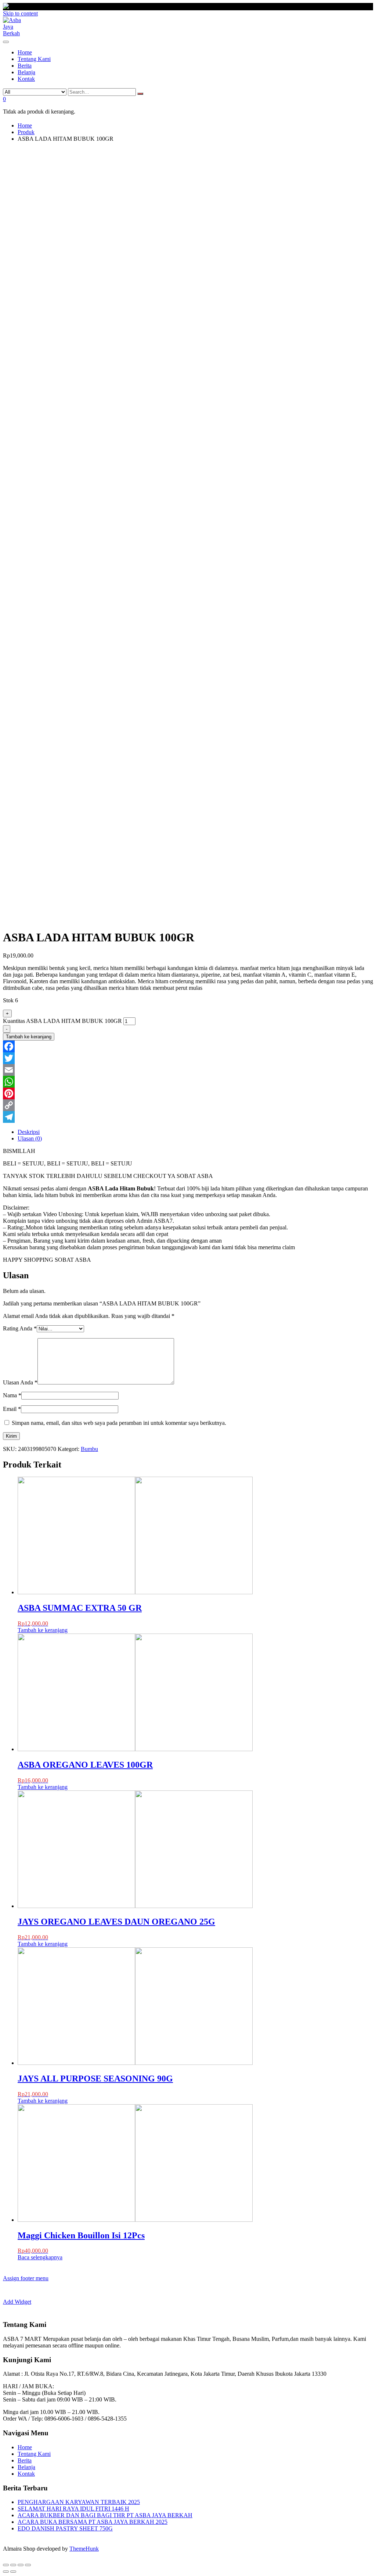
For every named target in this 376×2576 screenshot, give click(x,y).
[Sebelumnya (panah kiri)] (6, 2572)
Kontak (26, 2474)
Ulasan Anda (20, 1382)
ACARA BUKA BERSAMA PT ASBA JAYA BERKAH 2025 (93, 2522)
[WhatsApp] (188, 1082)
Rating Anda (20, 1328)
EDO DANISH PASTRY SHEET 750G (65, 2528)
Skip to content (20, 13)
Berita (25, 2460)
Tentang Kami (34, 2454)
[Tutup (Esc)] (6, 2565)
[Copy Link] (188, 1105)
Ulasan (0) (30, 1138)
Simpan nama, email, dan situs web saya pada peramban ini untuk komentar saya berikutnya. (119, 1423)
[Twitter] (188, 1058)
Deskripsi (29, 1132)
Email (12, 1409)
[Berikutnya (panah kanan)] (13, 2572)
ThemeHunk (84, 2549)
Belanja (26, 2467)
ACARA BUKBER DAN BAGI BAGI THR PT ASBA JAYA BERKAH (105, 2515)
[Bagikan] (13, 2565)
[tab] (195, 1132)
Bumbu (89, 1449)
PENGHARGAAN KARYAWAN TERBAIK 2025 (79, 2502)
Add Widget (17, 2302)
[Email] (188, 1070)
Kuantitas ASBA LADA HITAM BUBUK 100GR (62, 1021)
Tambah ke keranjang (29, 1037)
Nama (12, 1395)
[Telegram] (188, 1117)
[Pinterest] (188, 1093)
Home (25, 2447)
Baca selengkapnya (40, 2257)
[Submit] (140, 94)
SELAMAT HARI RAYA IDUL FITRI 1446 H (73, 2509)
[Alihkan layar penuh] (21, 2565)
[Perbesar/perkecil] (28, 2565)
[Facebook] (188, 1046)
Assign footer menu (26, 2278)
